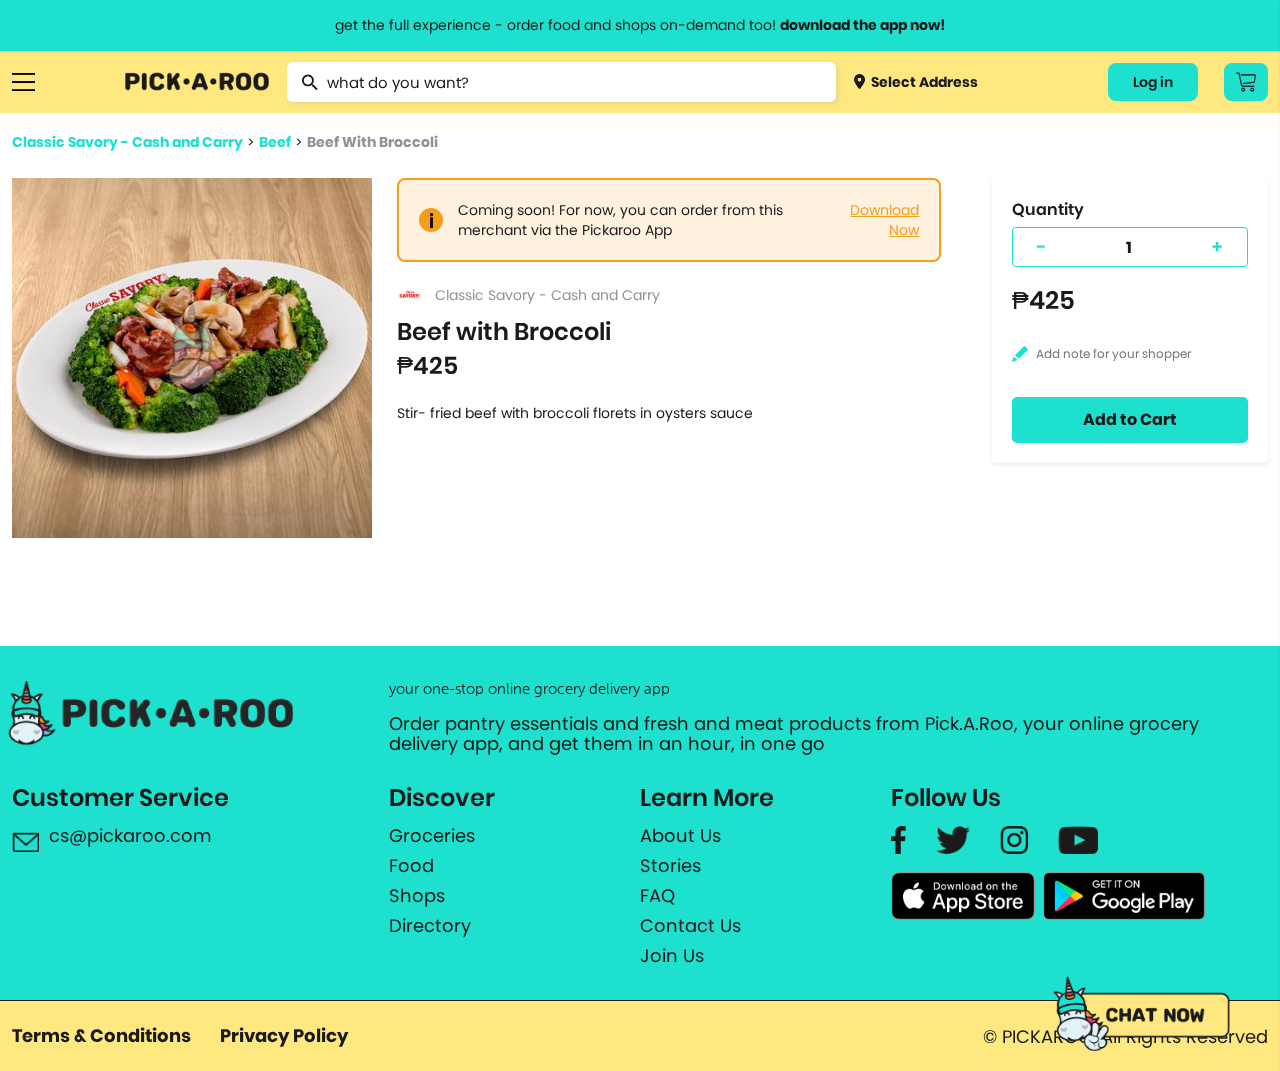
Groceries (432, 836)
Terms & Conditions (101, 1035)
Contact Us (690, 926)
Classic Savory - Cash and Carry (127, 142)
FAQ (657, 896)
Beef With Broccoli (372, 142)
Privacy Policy (284, 1035)
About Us (680, 836)
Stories (670, 866)
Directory (430, 926)
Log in (1153, 82)
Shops (417, 896)
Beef (275, 142)
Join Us (672, 956)
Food (411, 866)
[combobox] (562, 82)
